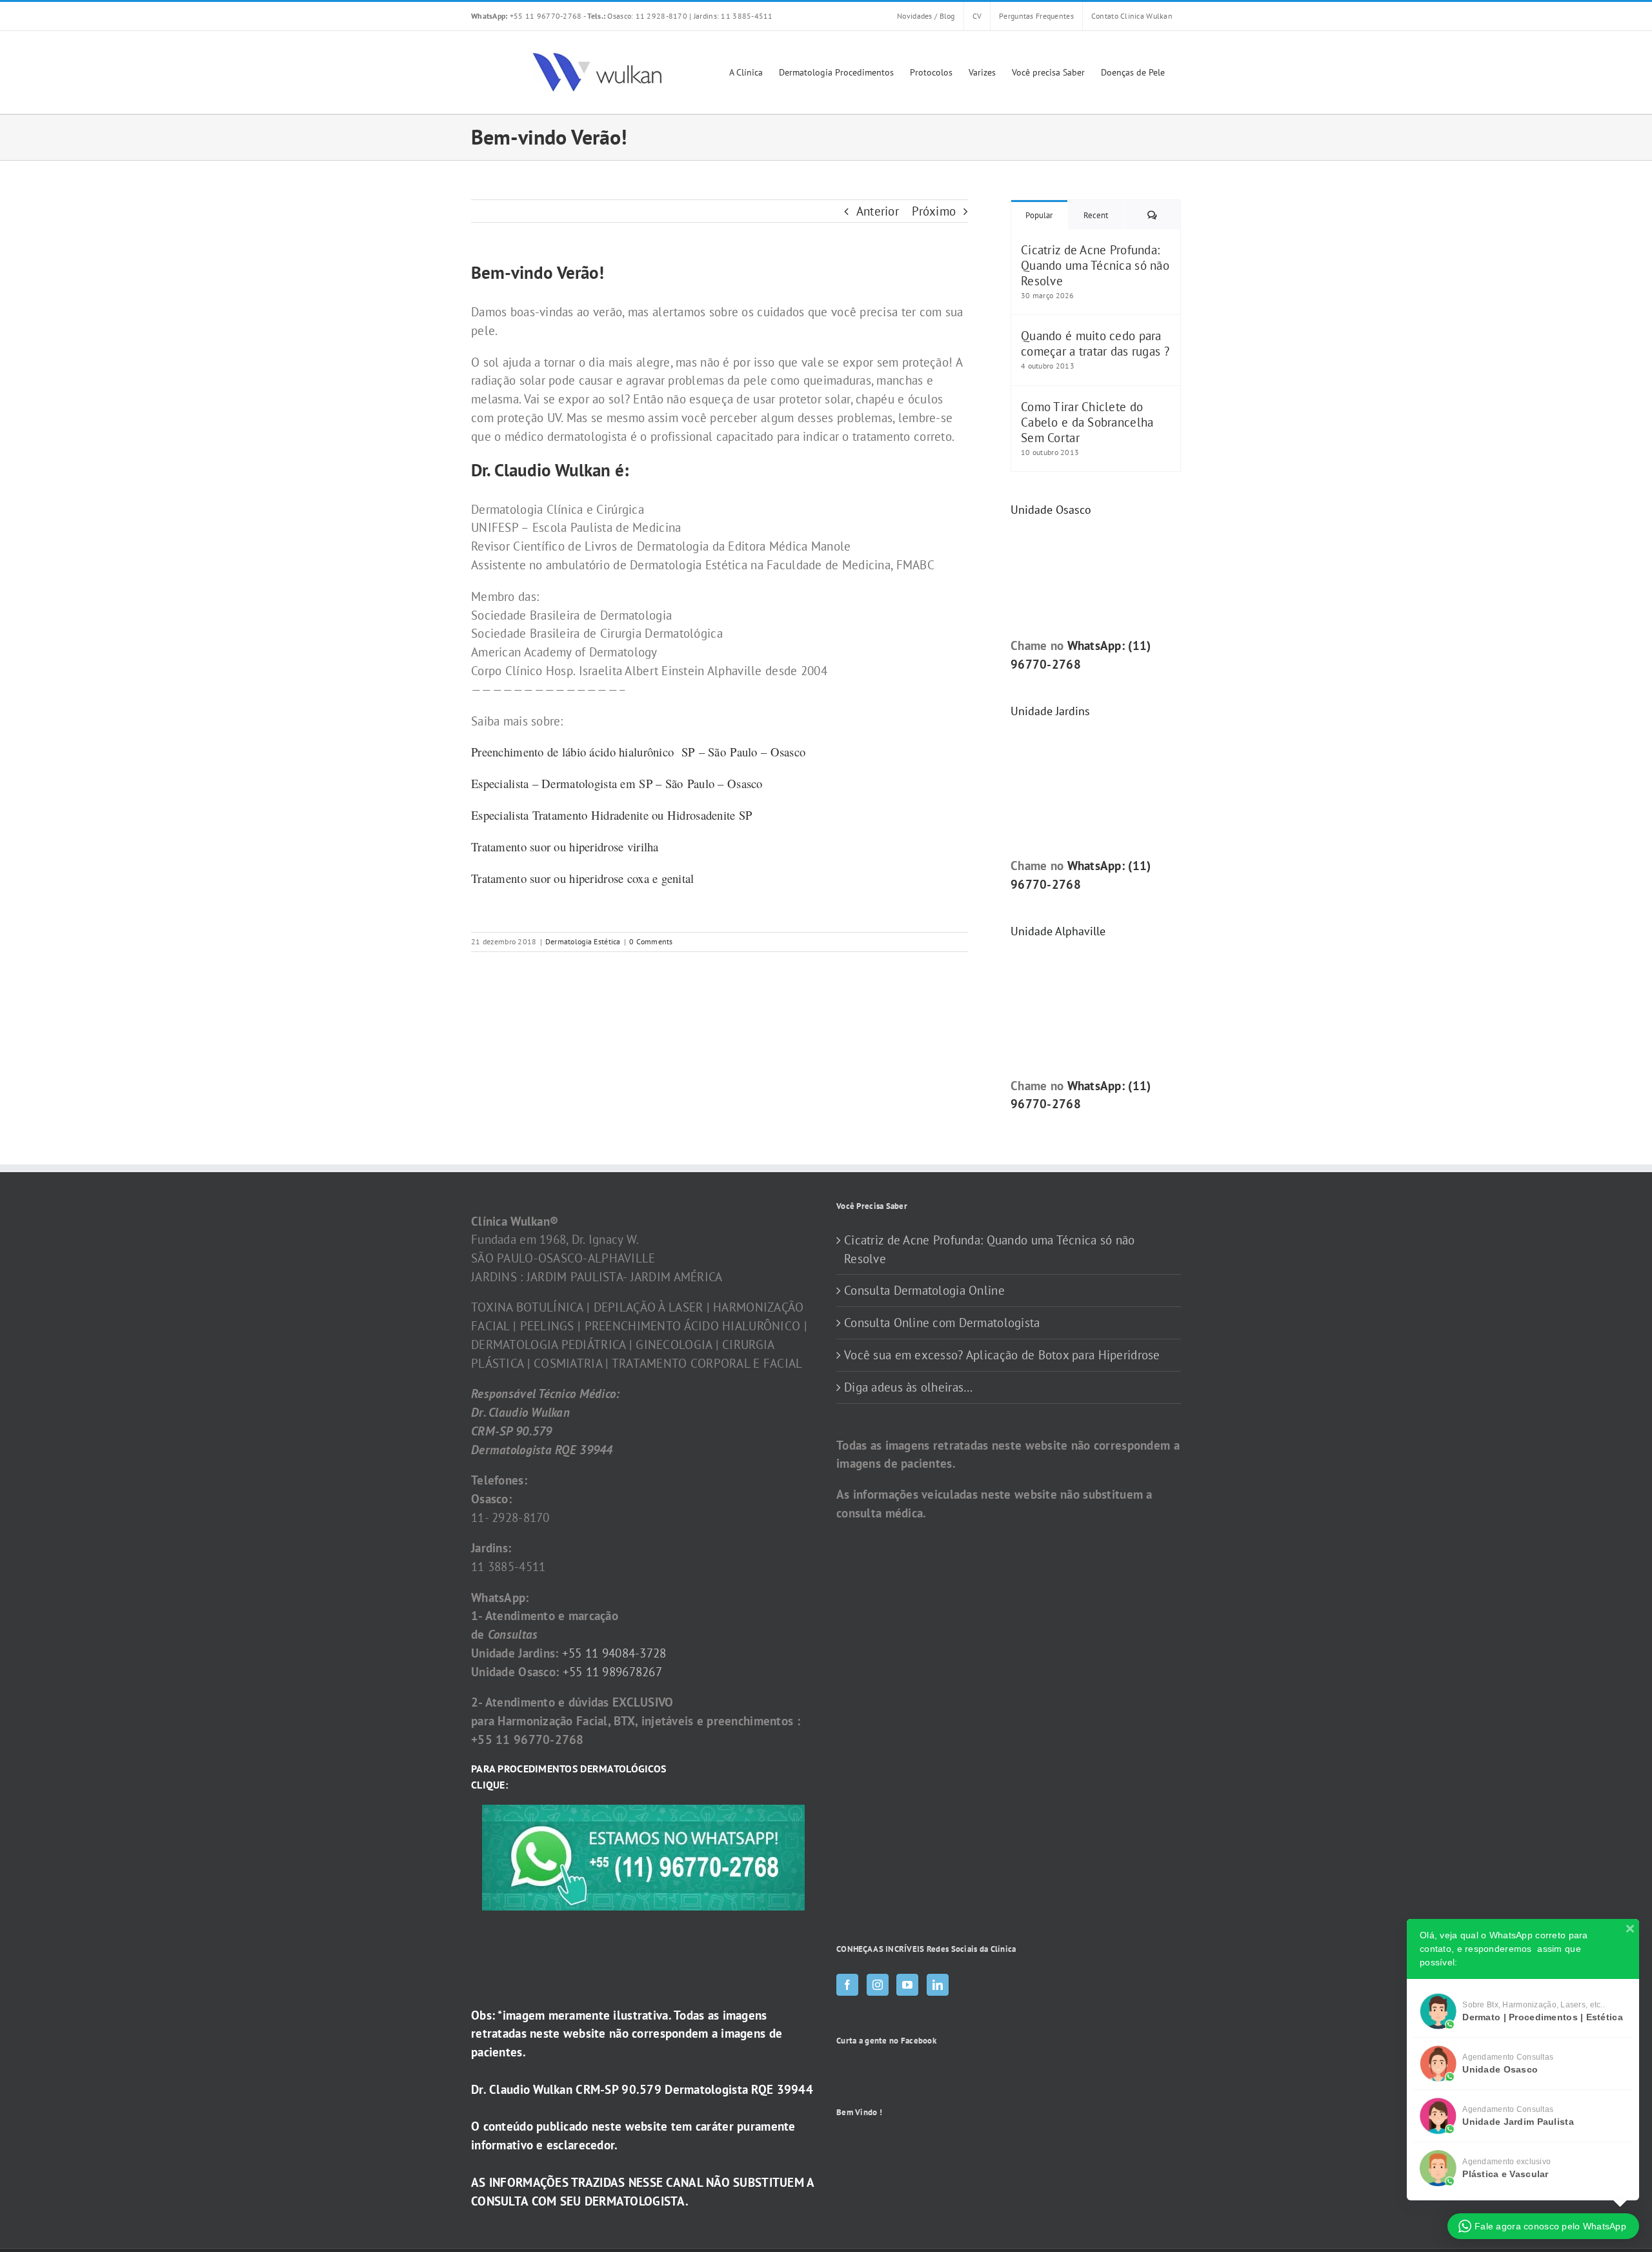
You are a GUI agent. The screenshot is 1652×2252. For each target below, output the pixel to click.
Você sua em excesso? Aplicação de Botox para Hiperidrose (1002, 1355)
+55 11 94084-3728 (614, 1653)
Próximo (934, 211)
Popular (1039, 215)
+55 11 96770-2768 (527, 16)
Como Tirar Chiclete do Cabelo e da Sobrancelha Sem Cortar (1087, 422)
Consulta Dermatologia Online (924, 1290)
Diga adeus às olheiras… (908, 1387)
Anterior (878, 211)
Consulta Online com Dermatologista (942, 1323)
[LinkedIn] (938, 1985)
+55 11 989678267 (613, 1672)
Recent (1096, 215)
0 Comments (651, 941)
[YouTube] (907, 1985)
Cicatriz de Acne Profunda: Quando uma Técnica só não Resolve (1095, 265)
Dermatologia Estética (583, 941)
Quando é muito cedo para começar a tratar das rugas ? (1095, 343)
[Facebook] (847, 1985)
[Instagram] (878, 1985)
